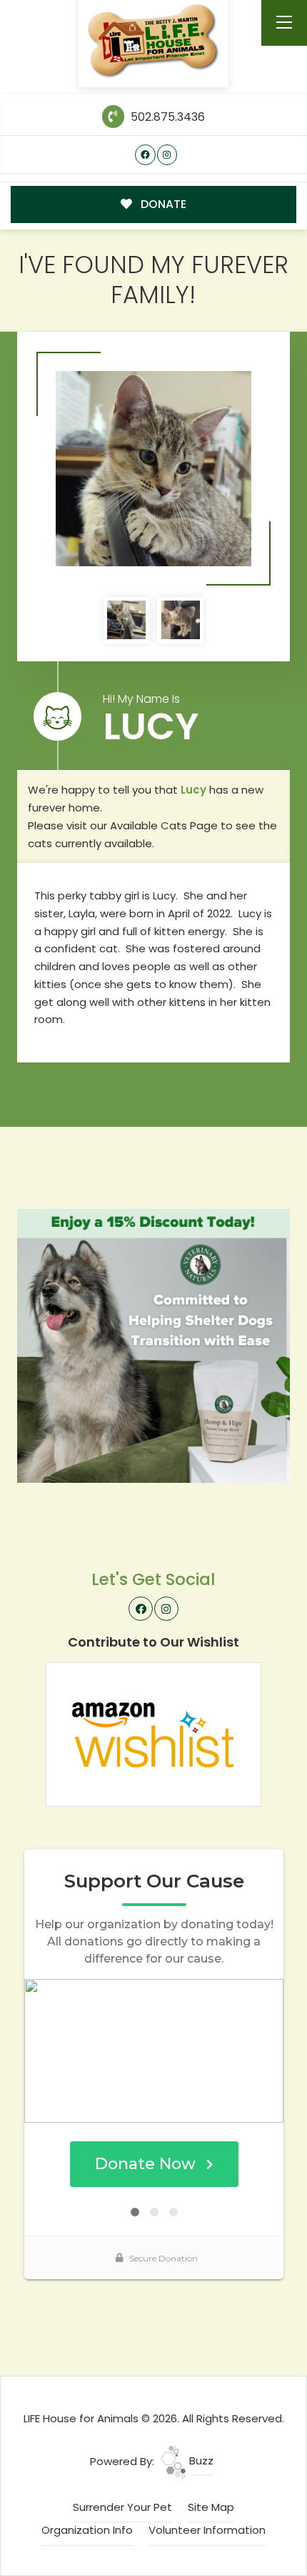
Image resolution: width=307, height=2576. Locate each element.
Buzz (200, 2461)
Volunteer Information (207, 2530)
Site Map (211, 2507)
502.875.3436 (166, 117)
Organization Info (87, 2530)
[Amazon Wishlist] (153, 1733)
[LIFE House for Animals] (154, 41)
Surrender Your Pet (122, 2507)
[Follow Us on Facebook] (145, 155)
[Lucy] (153, 469)
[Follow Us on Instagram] (167, 155)
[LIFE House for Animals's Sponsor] (154, 1345)
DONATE (162, 204)
